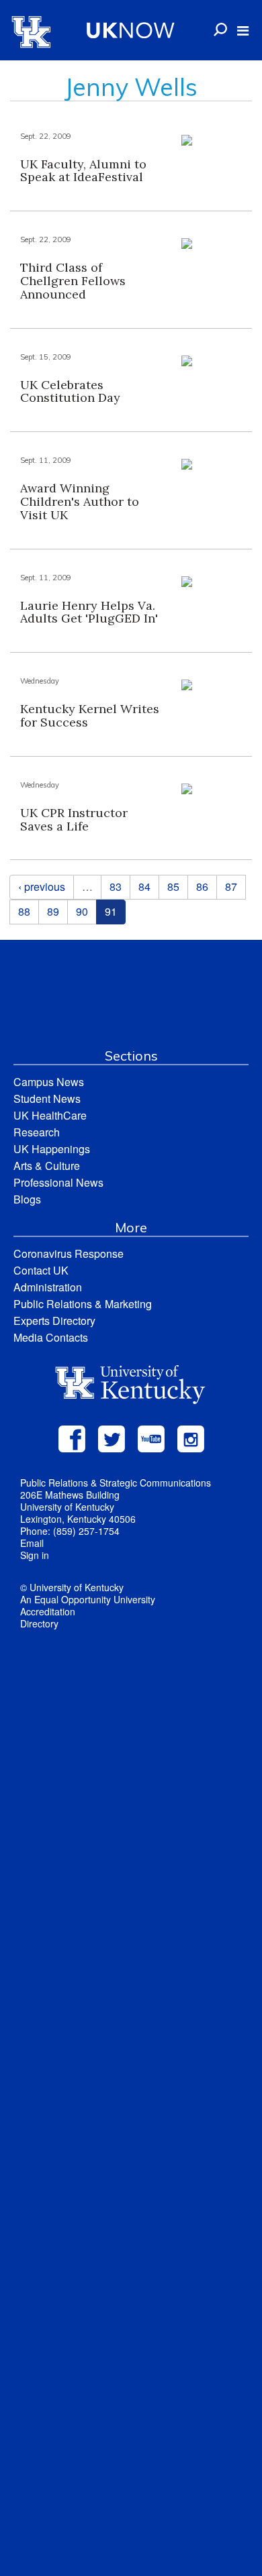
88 (24, 911)
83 (116, 887)
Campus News (49, 1082)
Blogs (27, 1199)
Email (32, 1543)
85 (173, 887)
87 (231, 887)
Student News (47, 1098)
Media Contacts (51, 1337)
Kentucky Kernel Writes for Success (90, 715)
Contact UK (41, 1270)
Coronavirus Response (69, 1253)
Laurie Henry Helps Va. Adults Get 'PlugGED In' (89, 612)
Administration (48, 1287)
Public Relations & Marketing (83, 1304)
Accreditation (48, 1611)
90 (82, 911)
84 (144, 887)
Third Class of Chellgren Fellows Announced (73, 281)
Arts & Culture (47, 1166)
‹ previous (42, 887)
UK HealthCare (50, 1115)
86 (202, 887)
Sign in (35, 1555)
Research (37, 1132)
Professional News (58, 1182)
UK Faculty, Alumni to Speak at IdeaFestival (83, 171)
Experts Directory (54, 1321)
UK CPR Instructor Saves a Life (74, 819)
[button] (243, 31)
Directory (39, 1623)
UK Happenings (52, 1149)
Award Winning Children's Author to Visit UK (80, 501)
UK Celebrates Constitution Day (70, 391)
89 (53, 911)
